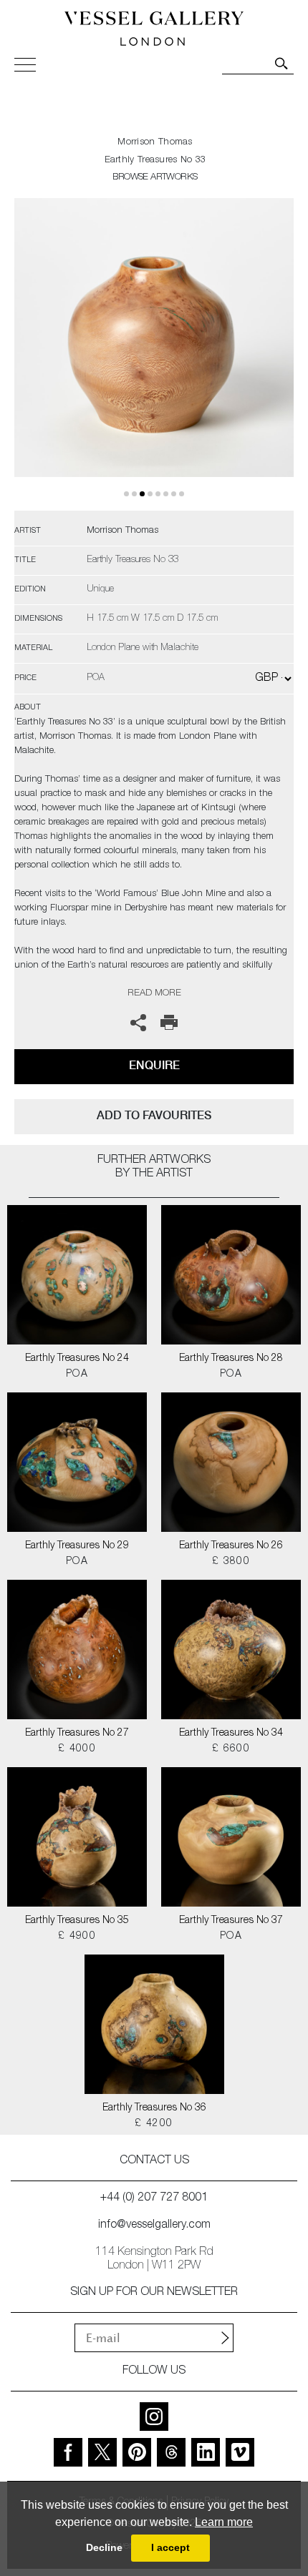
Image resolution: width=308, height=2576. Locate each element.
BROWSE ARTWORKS (155, 178)
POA (77, 1375)
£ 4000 (77, 1749)
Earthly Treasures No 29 (77, 1546)
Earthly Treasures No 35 (77, 1921)
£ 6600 (231, 1749)
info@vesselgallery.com (154, 2226)
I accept (170, 2547)
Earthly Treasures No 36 (154, 2108)
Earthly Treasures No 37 (231, 1921)
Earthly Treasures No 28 (231, 1359)
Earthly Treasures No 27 (77, 1734)
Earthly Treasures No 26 (231, 1546)
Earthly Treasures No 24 (77, 1359)
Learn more (224, 2522)
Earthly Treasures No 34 (231, 1734)
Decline (104, 2547)
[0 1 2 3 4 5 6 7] (154, 354)
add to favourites (154, 1115)
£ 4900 (77, 1937)
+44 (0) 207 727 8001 (154, 2198)
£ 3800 (231, 1562)
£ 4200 (154, 2124)
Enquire (154, 1065)
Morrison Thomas (155, 143)
